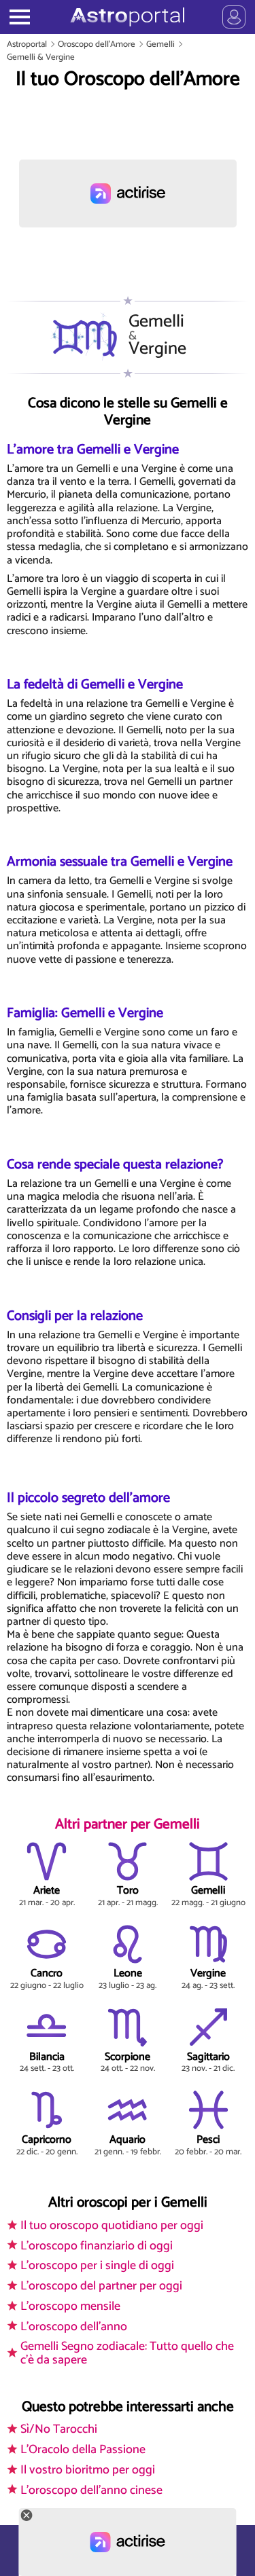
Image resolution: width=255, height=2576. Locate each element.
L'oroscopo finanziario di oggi (97, 2246)
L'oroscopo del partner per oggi (101, 2286)
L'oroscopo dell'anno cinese (91, 2490)
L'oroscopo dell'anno (74, 2327)
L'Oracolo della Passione (83, 2450)
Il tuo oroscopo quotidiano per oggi (112, 2226)
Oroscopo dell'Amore (97, 44)
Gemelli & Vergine (41, 57)
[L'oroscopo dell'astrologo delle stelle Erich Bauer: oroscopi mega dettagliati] (128, 17)
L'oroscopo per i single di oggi (97, 2266)
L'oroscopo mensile (70, 2306)
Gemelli (160, 44)
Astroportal (27, 44)
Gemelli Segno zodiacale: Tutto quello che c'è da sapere (127, 2353)
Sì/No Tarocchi (59, 2429)
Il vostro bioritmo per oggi (88, 2470)
